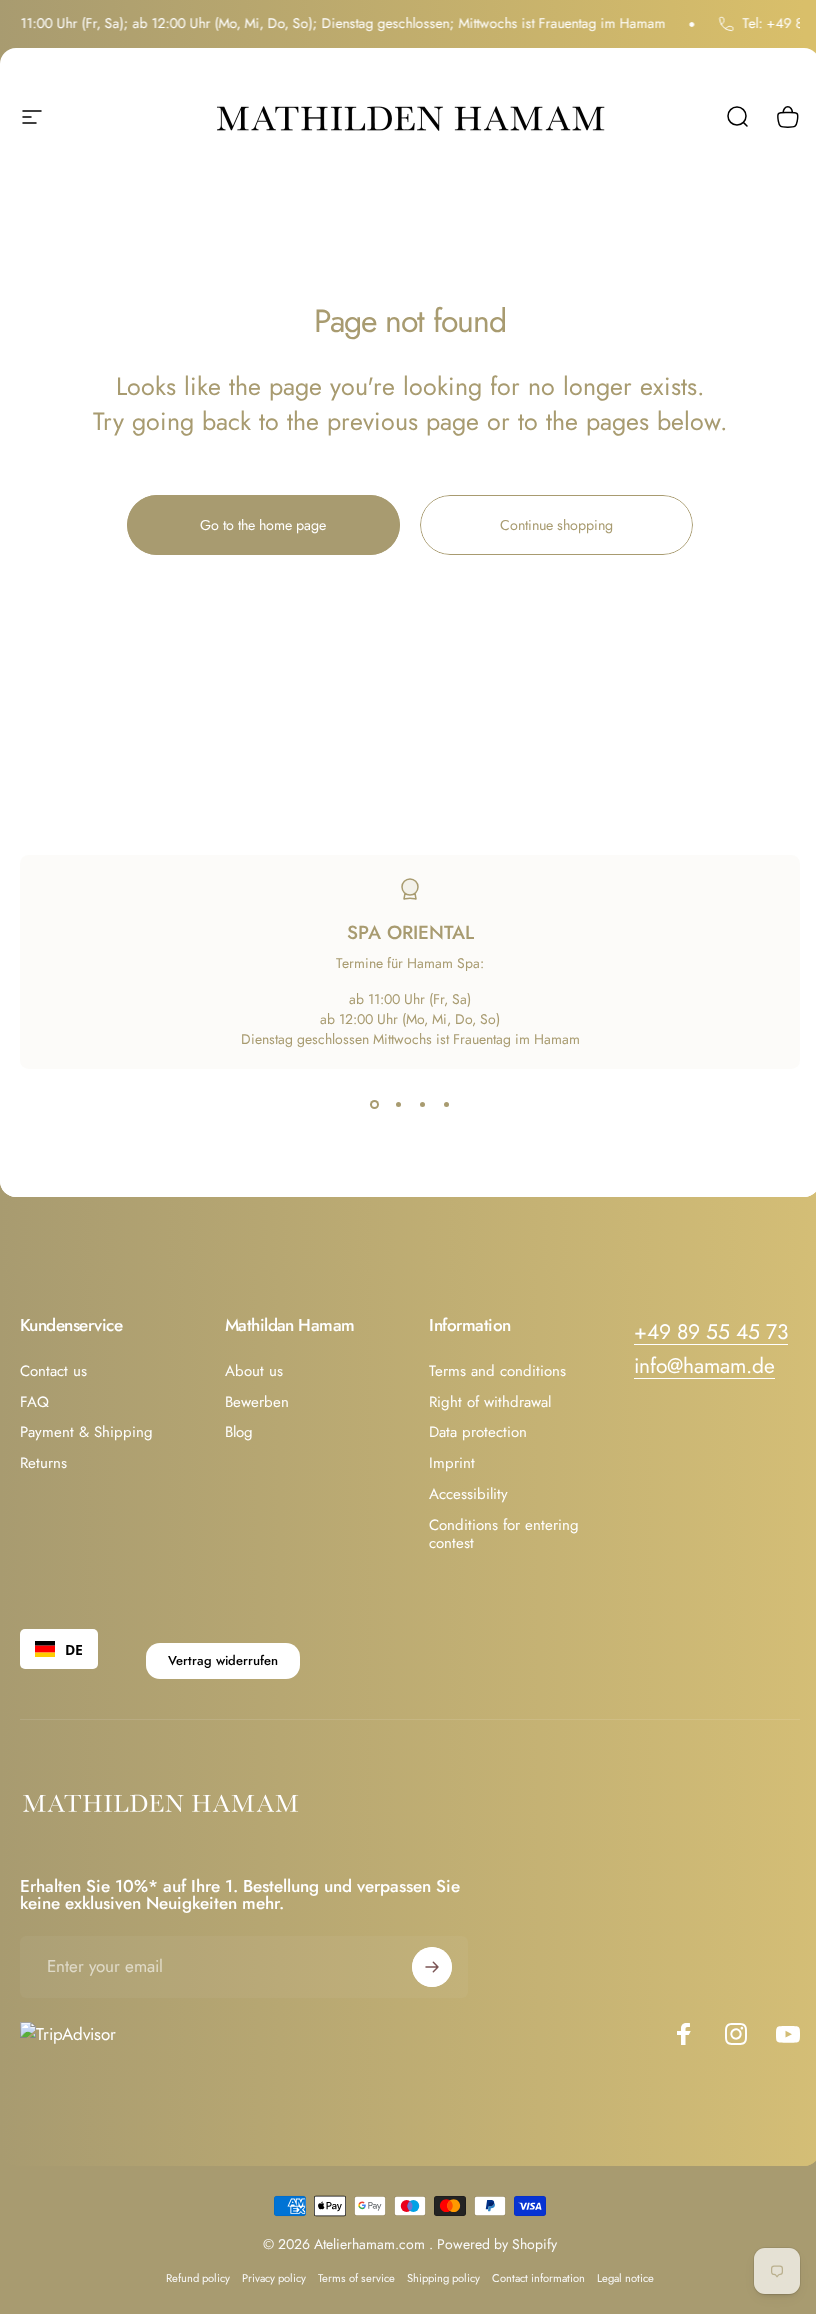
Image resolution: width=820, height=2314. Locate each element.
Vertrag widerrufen (223, 1660)
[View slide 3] (422, 1105)
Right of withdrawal (490, 1402)
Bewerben (257, 1402)
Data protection (478, 1432)
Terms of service (356, 2278)
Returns (43, 1463)
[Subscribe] (432, 1967)
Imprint (452, 1463)
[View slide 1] (374, 1105)
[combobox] (59, 1649)
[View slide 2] (398, 1105)
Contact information (538, 2278)
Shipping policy (443, 2278)
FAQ (34, 1402)
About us (254, 1371)
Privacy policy (274, 2278)
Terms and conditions (497, 1371)
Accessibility (468, 1494)
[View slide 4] (446, 1105)
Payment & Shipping (86, 1432)
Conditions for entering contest (504, 1535)
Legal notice (625, 2278)
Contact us (53, 1371)
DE (74, 1649)
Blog (239, 1432)
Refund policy (198, 2278)
